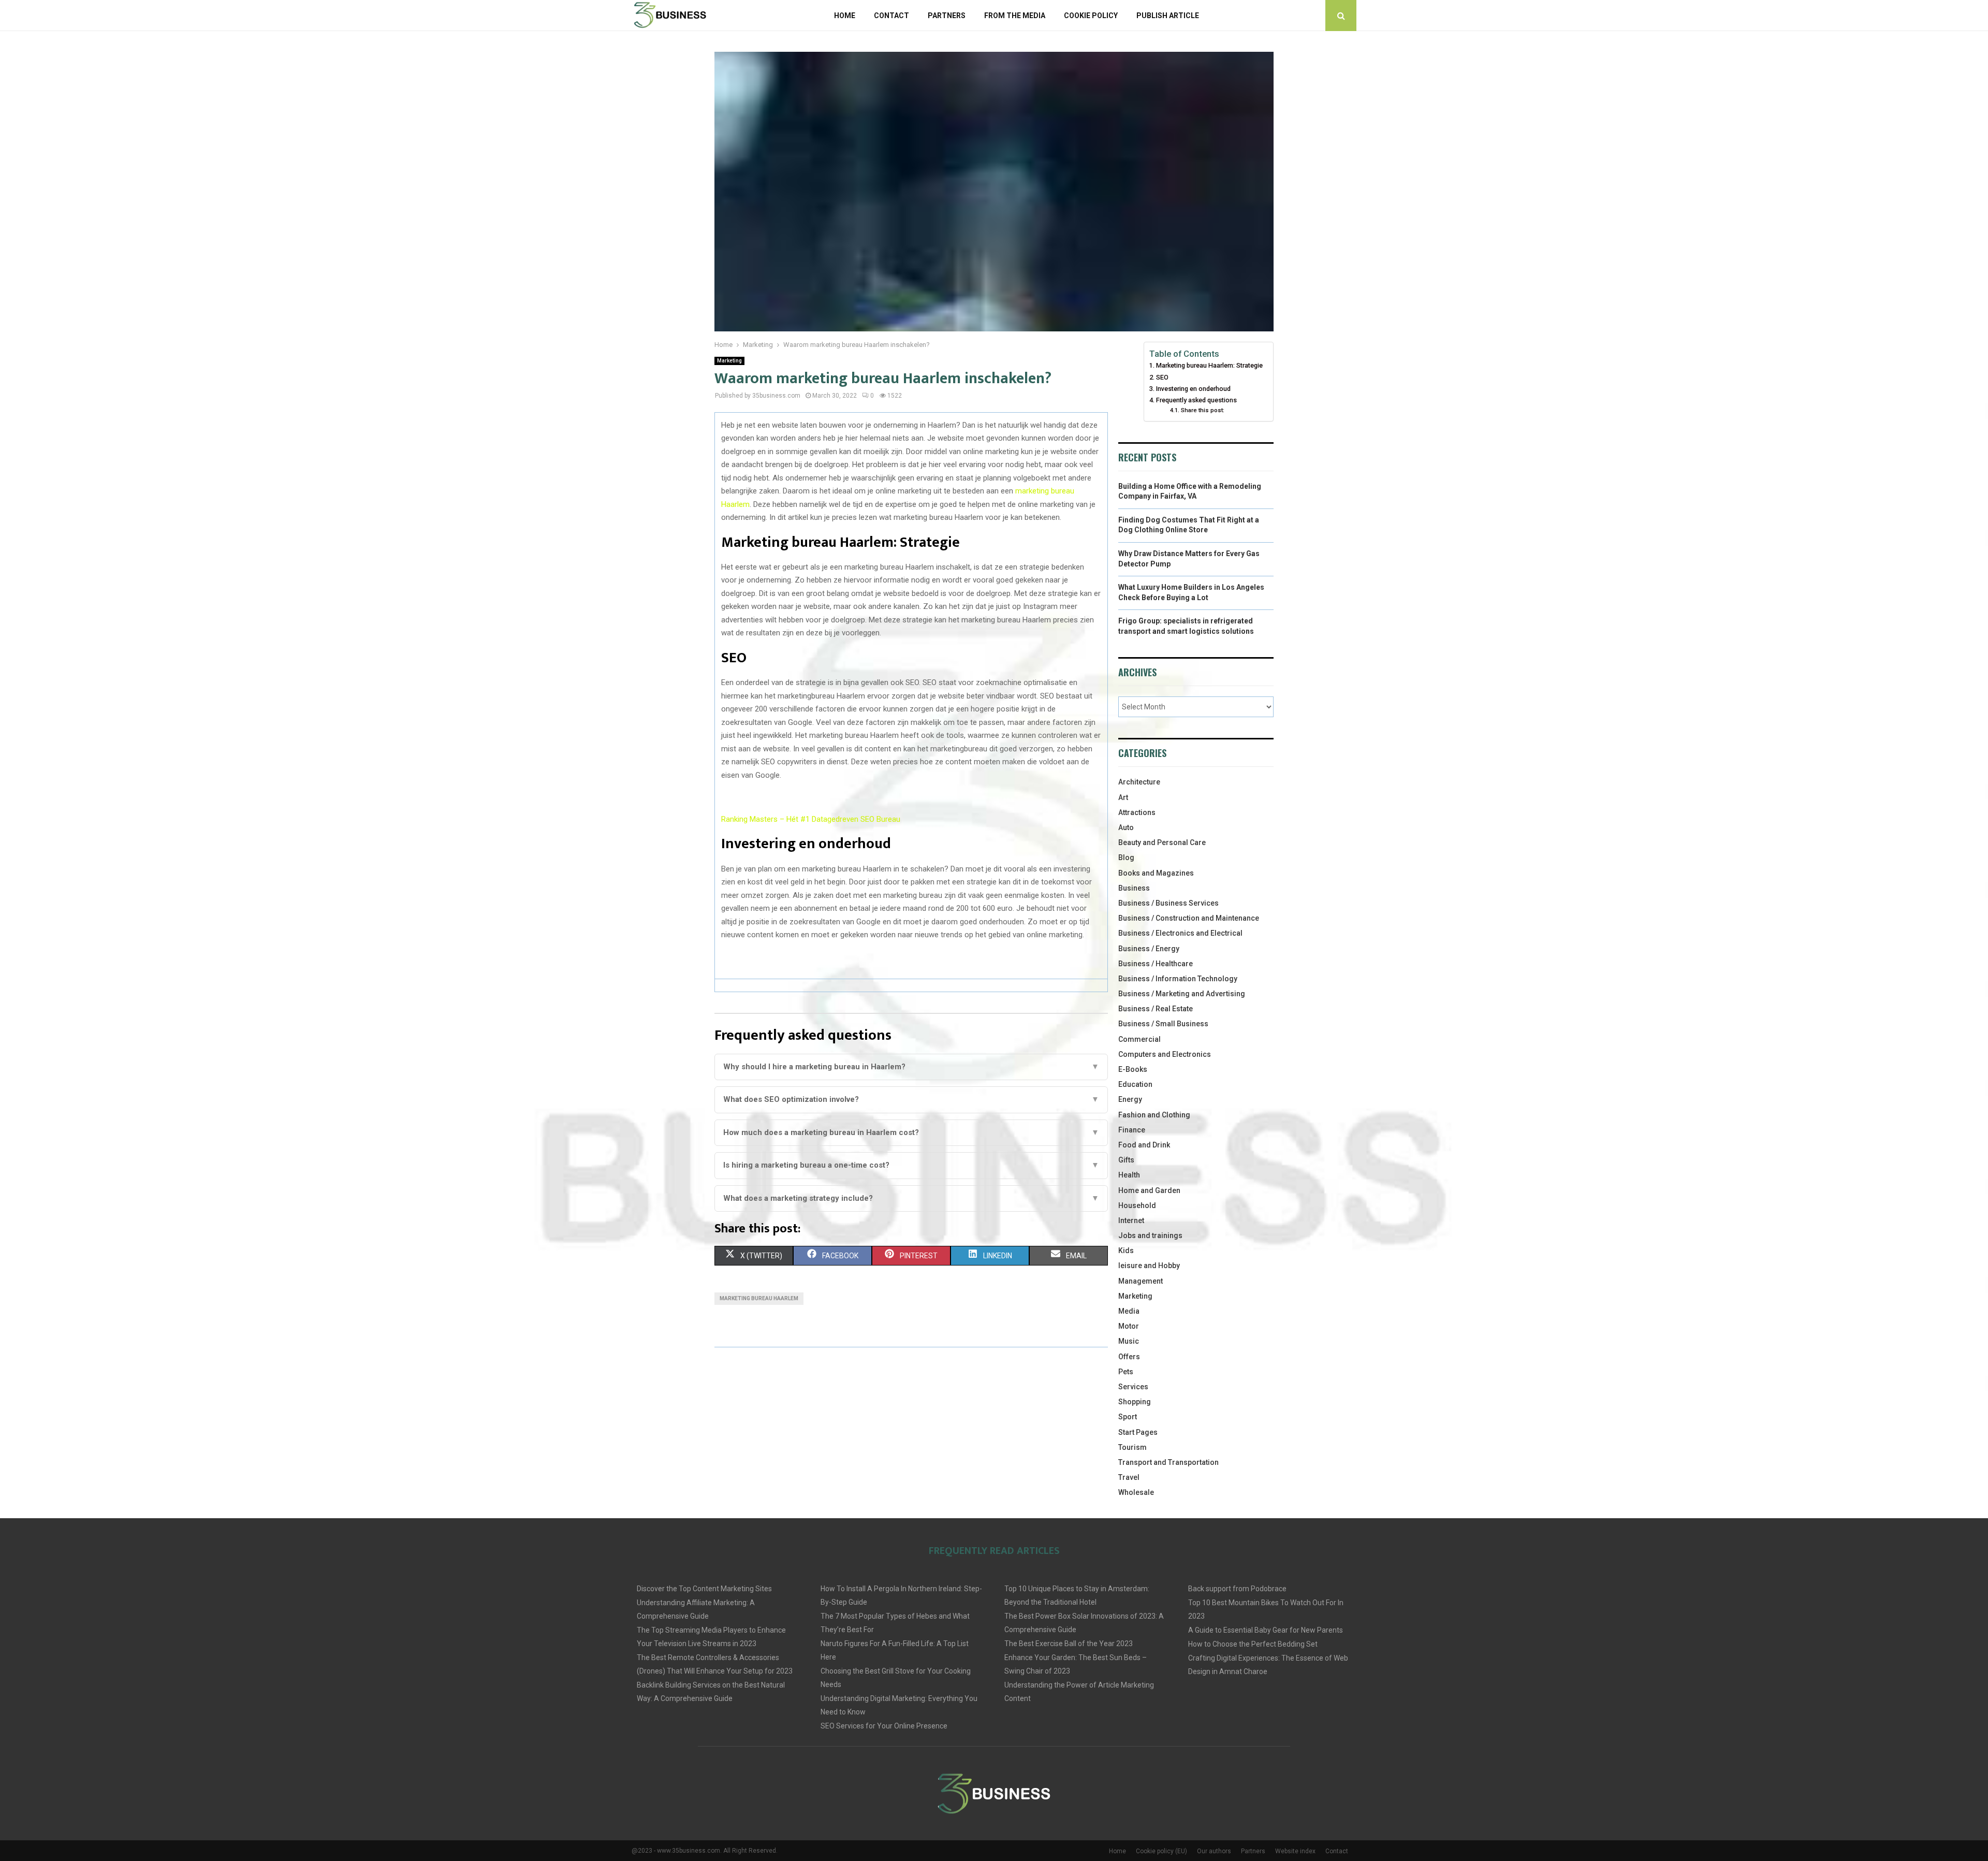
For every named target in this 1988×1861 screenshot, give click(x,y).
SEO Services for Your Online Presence (884, 1726)
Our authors (1214, 1851)
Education (1135, 1084)
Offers (1129, 1357)
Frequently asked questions (1196, 400)
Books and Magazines (1156, 873)
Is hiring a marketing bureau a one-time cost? (911, 1165)
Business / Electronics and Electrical (1180, 933)
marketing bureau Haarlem (759, 1298)
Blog (1126, 857)
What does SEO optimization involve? (911, 1099)
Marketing (729, 361)
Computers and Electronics (1165, 1054)
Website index (1295, 1851)
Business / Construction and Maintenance (1189, 918)
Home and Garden (1149, 1190)
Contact (891, 16)
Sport (1128, 1417)
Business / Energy (1149, 949)
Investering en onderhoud (1193, 389)
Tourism (1132, 1447)
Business (1134, 888)
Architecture (1139, 782)
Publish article (1168, 16)
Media (1129, 1311)
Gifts (1126, 1160)
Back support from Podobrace (1237, 1589)
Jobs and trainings (1150, 1235)
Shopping (1135, 1402)
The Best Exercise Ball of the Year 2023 (1069, 1644)
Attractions (1137, 812)
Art (1123, 797)
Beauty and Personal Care (1162, 842)
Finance (1132, 1130)
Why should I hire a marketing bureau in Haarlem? (911, 1067)
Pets (1126, 1372)
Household (1137, 1205)
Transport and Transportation (1168, 1462)
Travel (1129, 1477)
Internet (1131, 1220)
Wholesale (1136, 1492)
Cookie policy (1091, 16)
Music (1129, 1341)
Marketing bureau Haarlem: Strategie (1209, 365)
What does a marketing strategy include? (911, 1198)
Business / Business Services (1168, 903)
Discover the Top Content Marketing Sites (704, 1589)
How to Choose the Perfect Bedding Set (1253, 1644)
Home (845, 16)
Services (1133, 1387)
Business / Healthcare (1156, 964)
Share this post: (1202, 410)
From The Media (1015, 16)
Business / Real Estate (1156, 1009)
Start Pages (1138, 1432)
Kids (1126, 1251)
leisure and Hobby (1149, 1266)
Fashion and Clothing (1154, 1115)
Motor (1129, 1326)
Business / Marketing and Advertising (1182, 994)
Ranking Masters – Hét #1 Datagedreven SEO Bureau (811, 819)
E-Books (1133, 1069)
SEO (1162, 377)
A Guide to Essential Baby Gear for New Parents (1266, 1630)
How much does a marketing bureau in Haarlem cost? (911, 1132)
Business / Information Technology (1178, 979)
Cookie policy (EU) (1161, 1851)
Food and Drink (1144, 1145)
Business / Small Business (1163, 1024)
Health (1129, 1175)
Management (1141, 1281)
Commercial (1139, 1039)
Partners (947, 16)
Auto (1126, 827)
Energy (1130, 1099)
